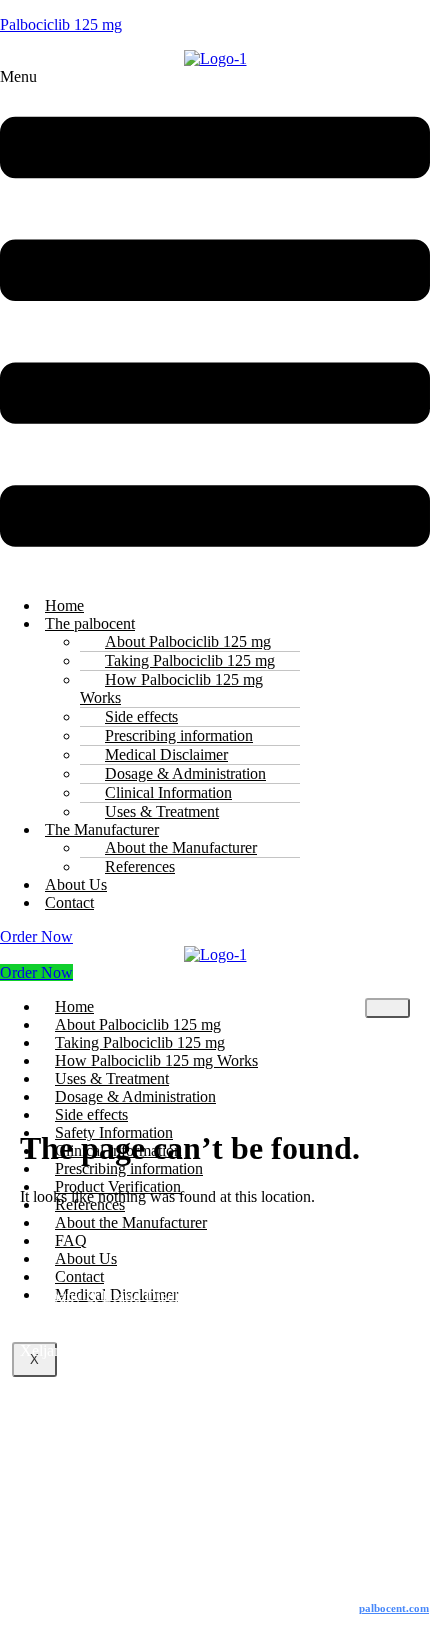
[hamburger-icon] (387, 1008)
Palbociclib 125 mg (61, 24)
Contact (69, 902)
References (140, 866)
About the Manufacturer (131, 1222)
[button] (215, 324)
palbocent (394, 1608)
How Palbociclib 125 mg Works (171, 688)
